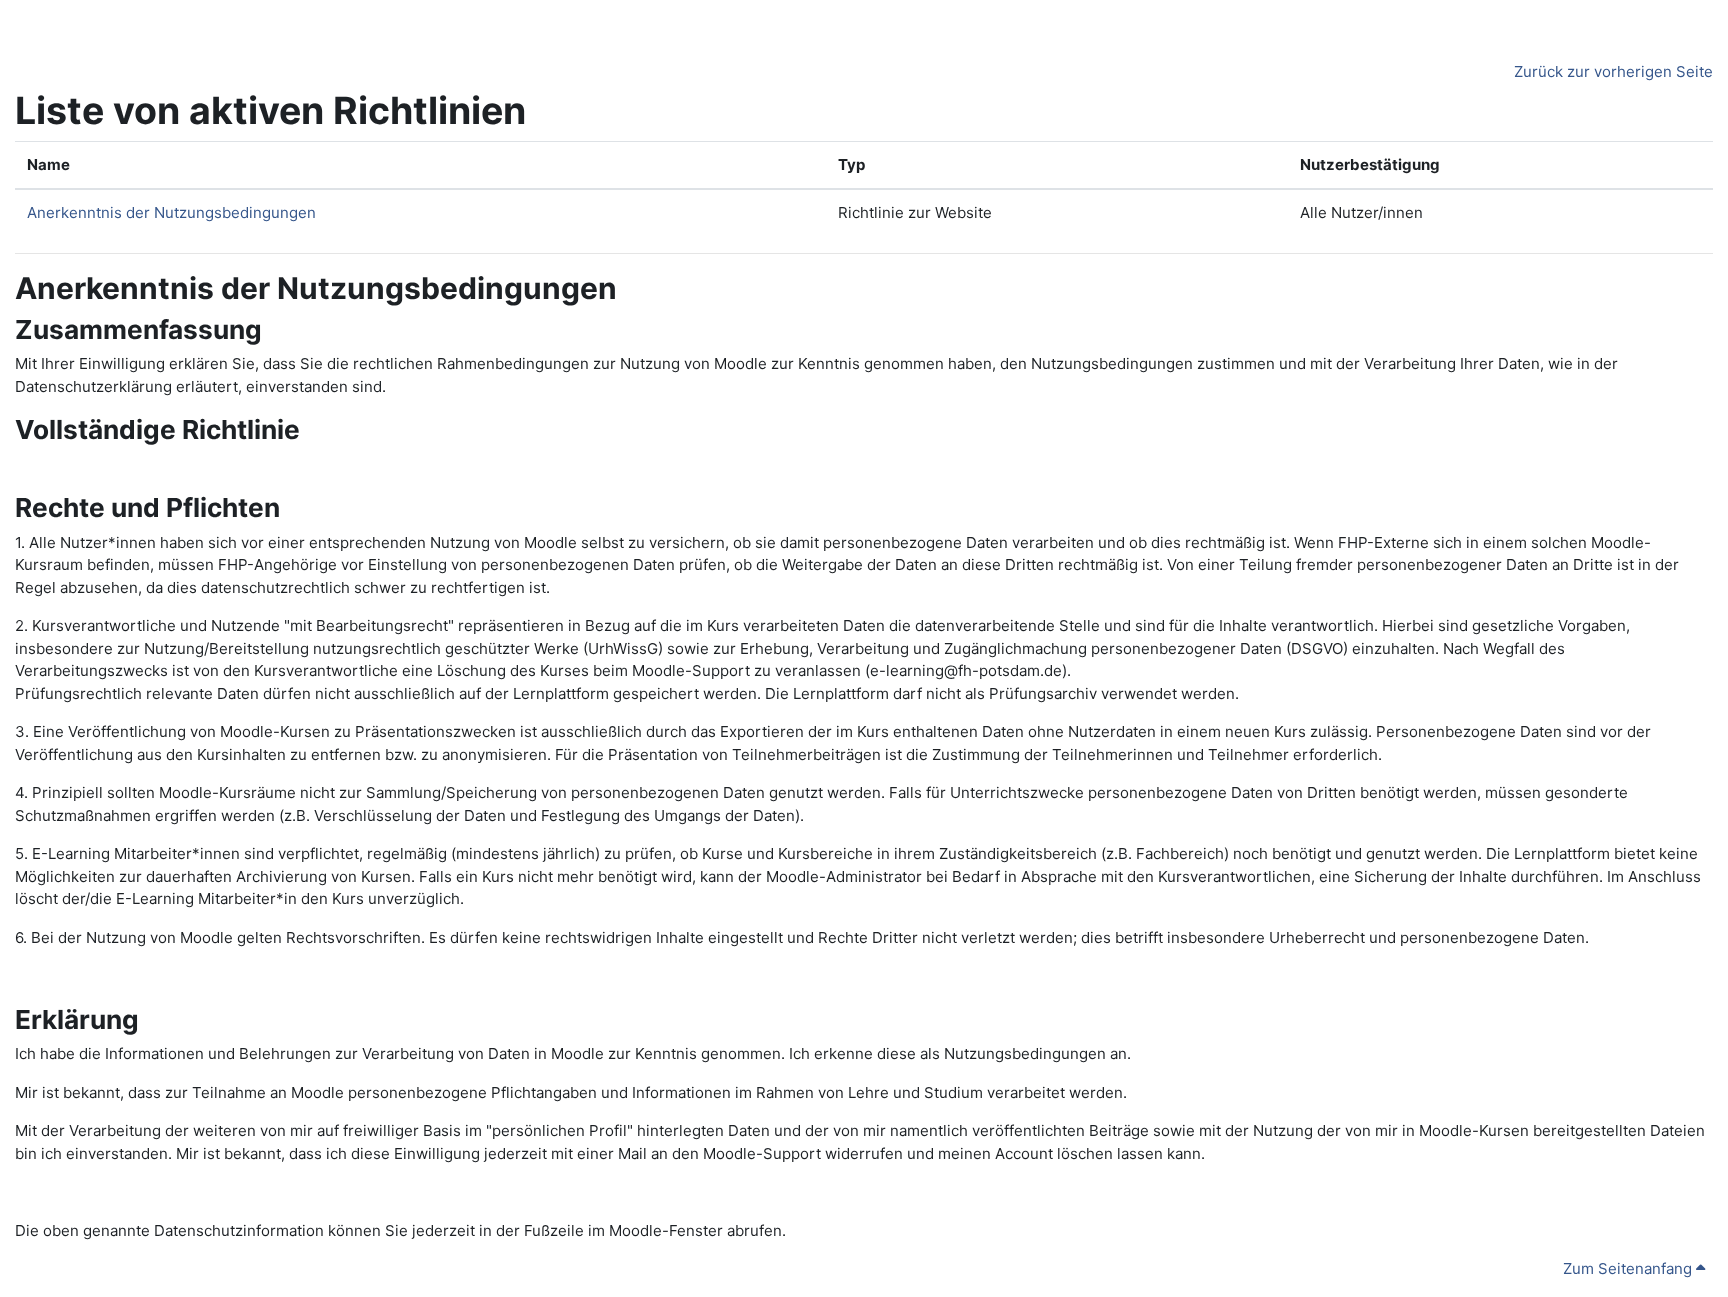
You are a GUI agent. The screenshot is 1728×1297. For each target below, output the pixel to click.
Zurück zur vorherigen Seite (1613, 71)
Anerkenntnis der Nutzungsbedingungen (171, 212)
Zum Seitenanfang (1629, 1268)
